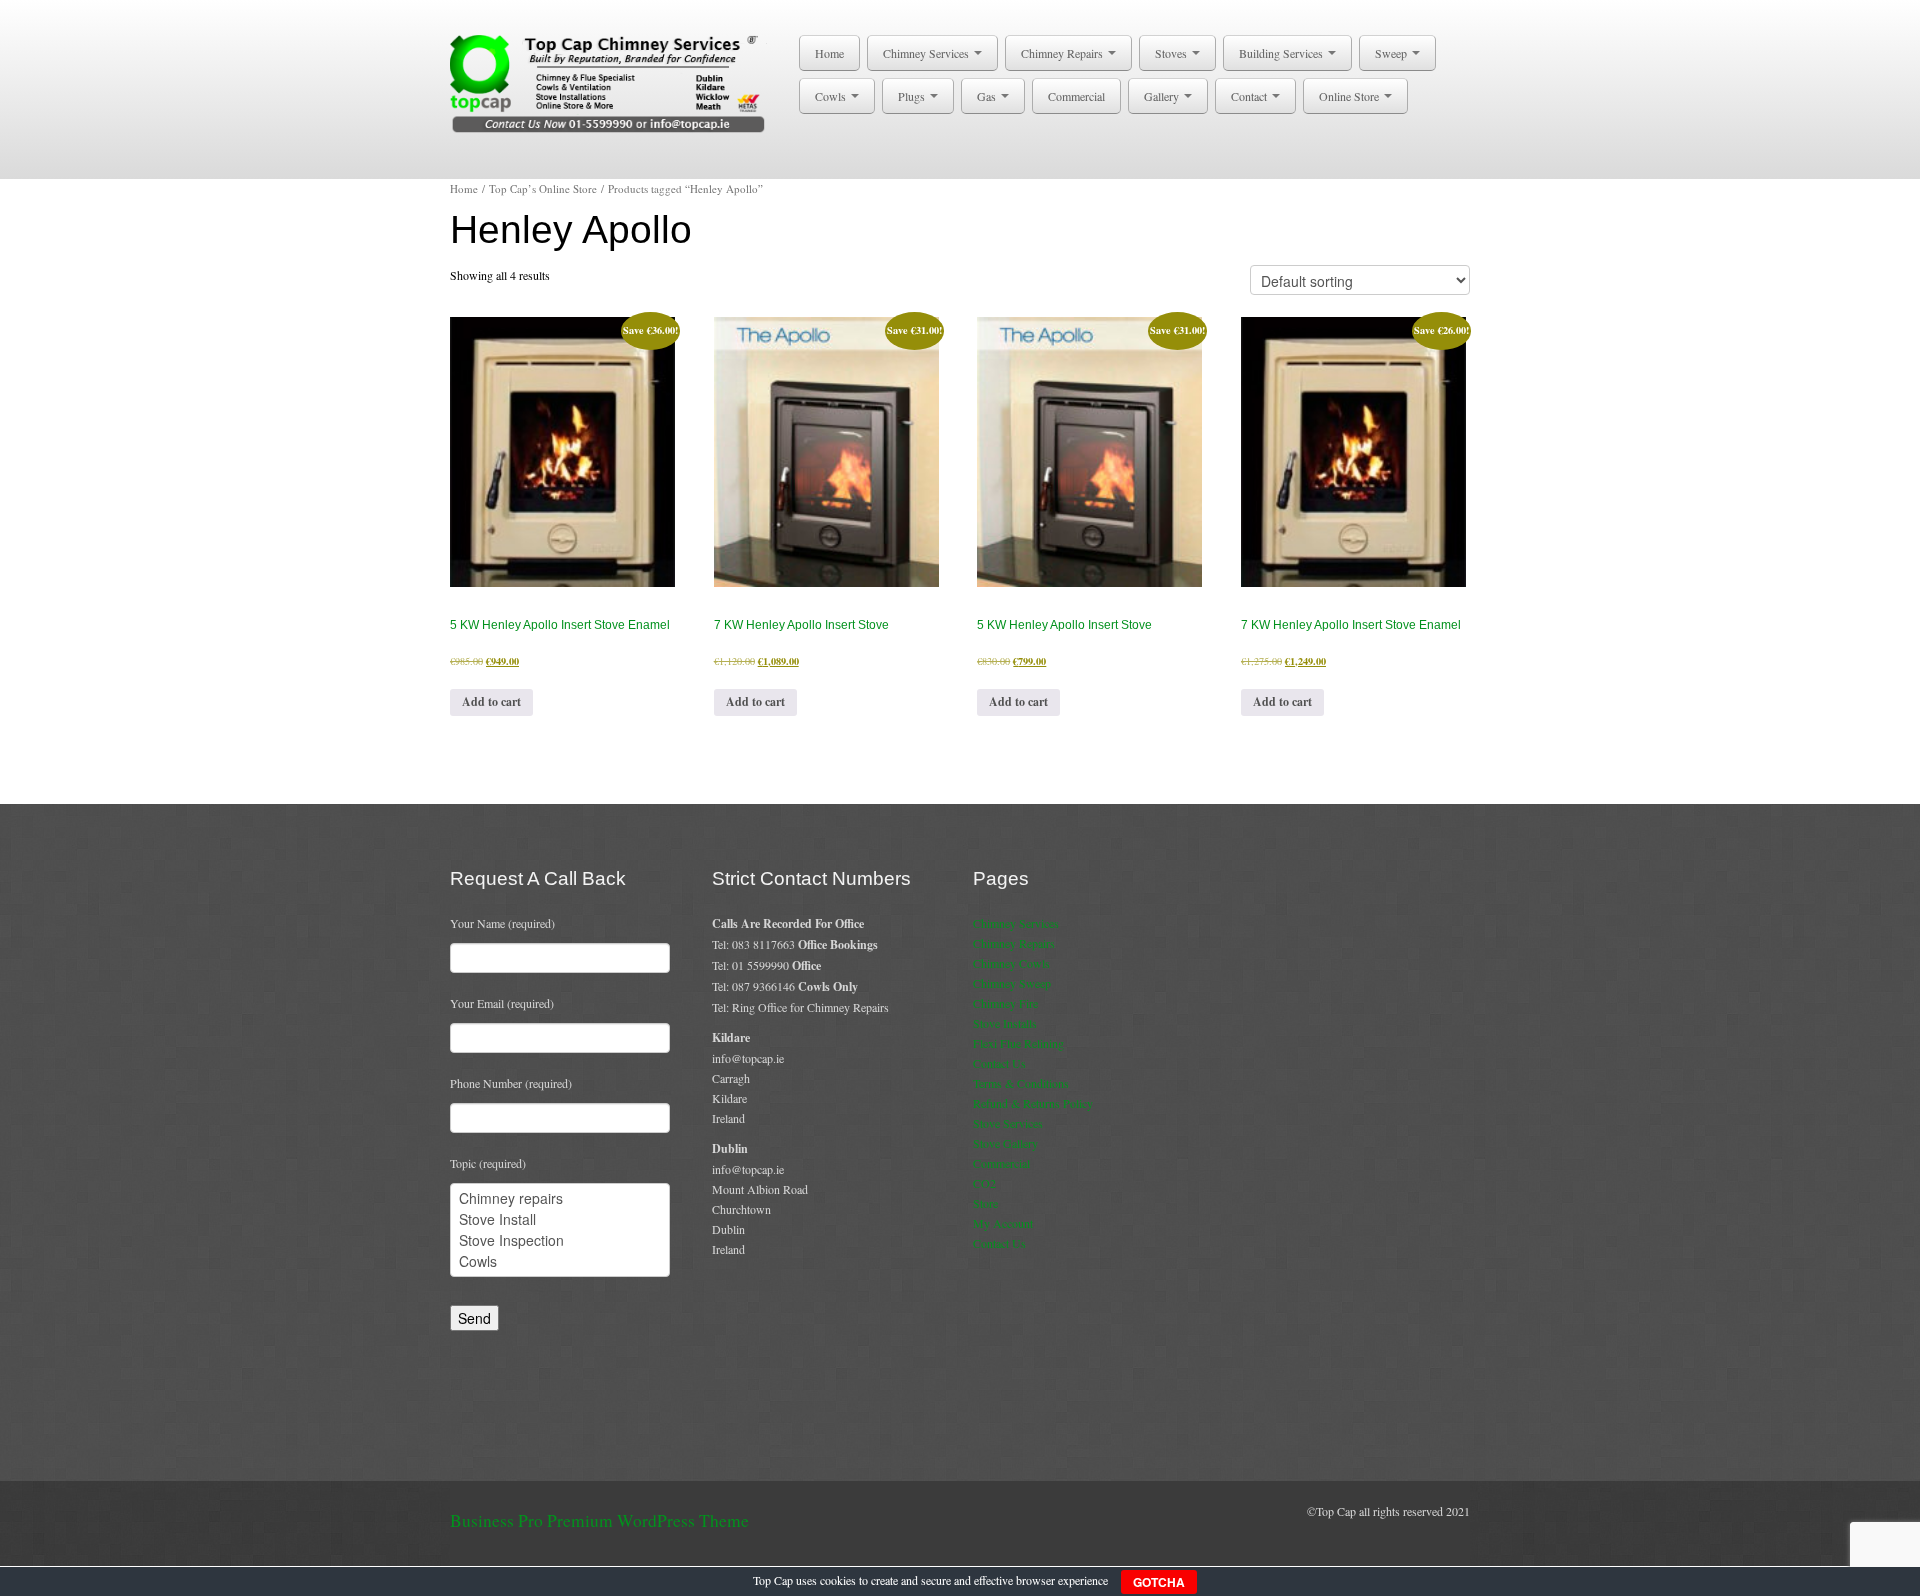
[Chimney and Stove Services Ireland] (611, 82)
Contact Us (999, 1063)
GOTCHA (1159, 1582)
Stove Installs (1005, 1023)
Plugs (913, 96)
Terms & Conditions (1021, 1083)
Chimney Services (927, 53)
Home (829, 53)
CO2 (984, 1183)
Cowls (832, 96)
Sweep (1392, 53)
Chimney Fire (1005, 1003)
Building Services (1282, 53)
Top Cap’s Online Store (543, 188)
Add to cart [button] (491, 701)
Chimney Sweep (1012, 983)
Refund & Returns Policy (1033, 1103)
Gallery (1163, 96)
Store (985, 1203)
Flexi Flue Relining (1018, 1043)
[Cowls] (560, 1261)
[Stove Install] (560, 1219)
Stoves (1172, 53)
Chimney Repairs (1063, 53)
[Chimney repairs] (560, 1198)
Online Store (1350, 96)
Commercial (1076, 96)
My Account (1003, 1223)
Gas (988, 96)
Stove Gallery (1005, 1143)
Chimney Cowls (1011, 963)
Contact (1250, 96)
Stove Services (1008, 1123)
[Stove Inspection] (560, 1240)
